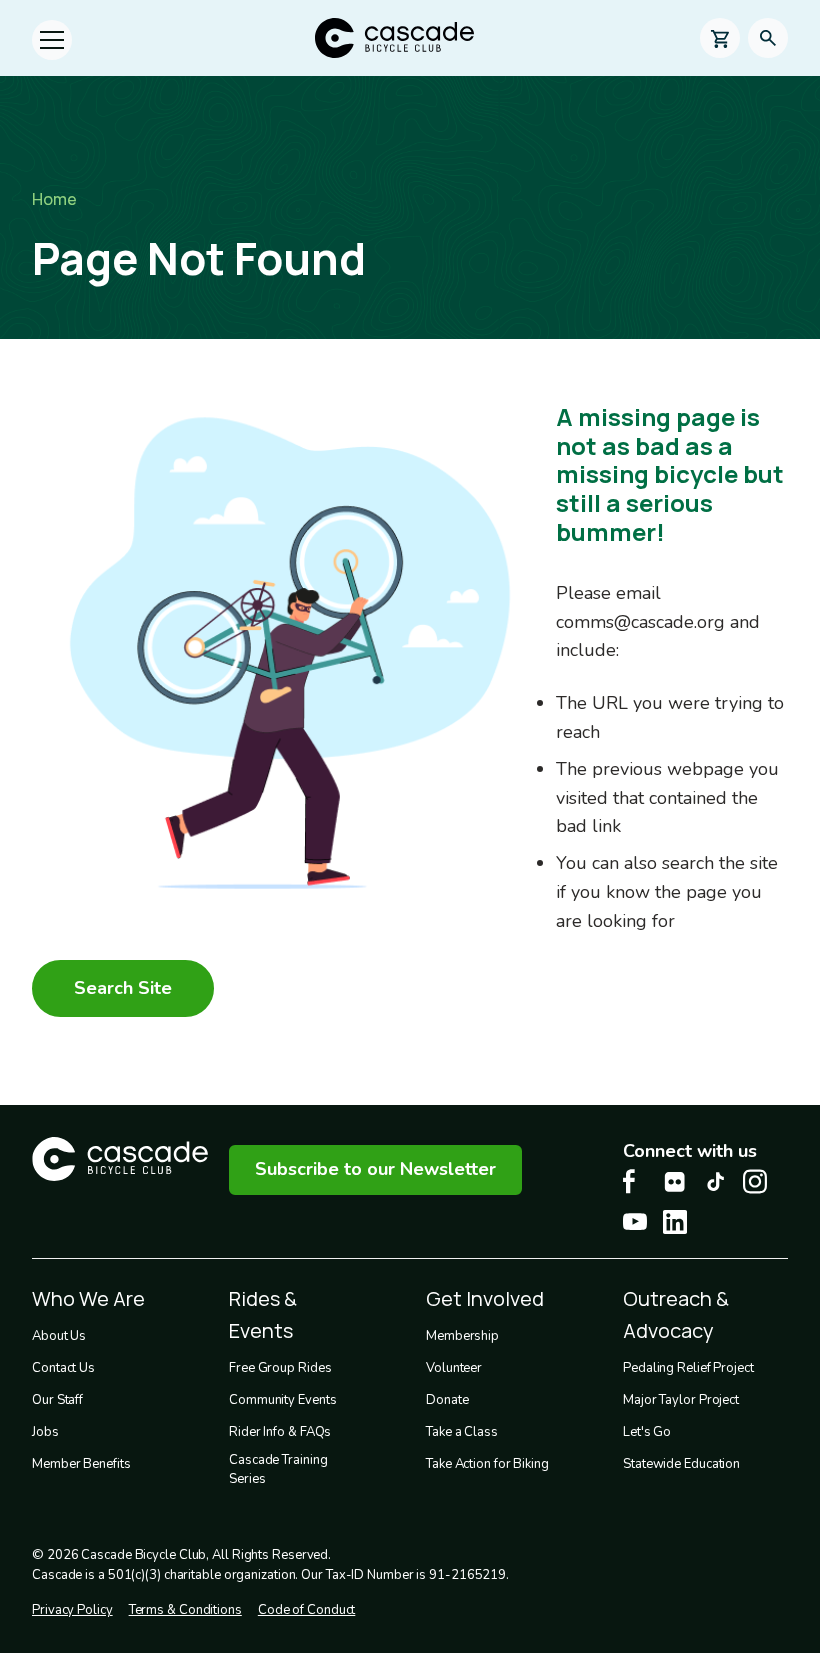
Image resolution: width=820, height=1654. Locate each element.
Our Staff (57, 1400)
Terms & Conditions (185, 1610)
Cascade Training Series (278, 1470)
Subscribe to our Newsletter (375, 1169)
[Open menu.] (52, 40)
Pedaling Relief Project (688, 1368)
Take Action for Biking (487, 1464)
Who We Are (88, 1298)
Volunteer (454, 1368)
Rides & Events (263, 1314)
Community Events (282, 1400)
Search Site (123, 988)
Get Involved (485, 1298)
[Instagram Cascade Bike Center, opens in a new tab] (755, 1181)
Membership (462, 1336)
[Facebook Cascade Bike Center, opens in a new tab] (635, 1181)
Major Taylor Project (681, 1400)
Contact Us (63, 1368)
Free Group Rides (280, 1368)
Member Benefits (81, 1464)
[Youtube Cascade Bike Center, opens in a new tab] (635, 1221)
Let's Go (647, 1432)
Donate (447, 1400)
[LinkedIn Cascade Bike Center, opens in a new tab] (675, 1222)
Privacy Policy (72, 1610)
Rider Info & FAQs (280, 1432)
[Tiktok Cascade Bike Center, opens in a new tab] (715, 1181)
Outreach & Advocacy (676, 1314)
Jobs (45, 1432)
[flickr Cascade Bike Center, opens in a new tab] (675, 1182)
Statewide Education (681, 1464)
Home (54, 199)
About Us (59, 1336)
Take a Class (462, 1432)
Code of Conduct (307, 1610)
